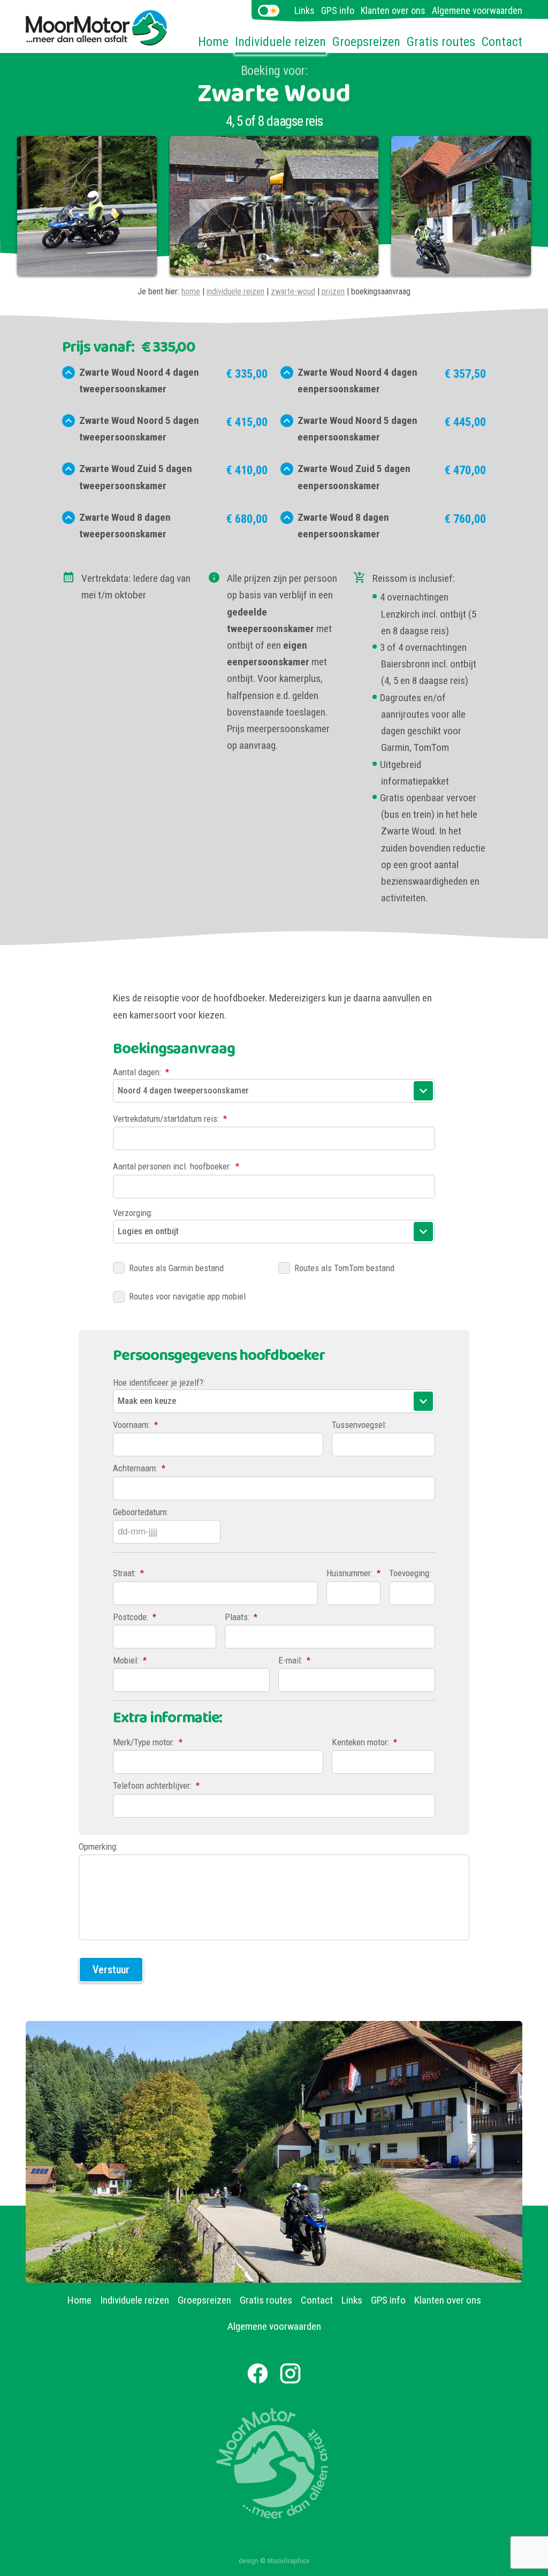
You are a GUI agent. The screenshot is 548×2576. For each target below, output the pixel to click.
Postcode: (135, 1617)
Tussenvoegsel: (359, 1425)
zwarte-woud (293, 291)
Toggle (269, 11)
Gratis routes (441, 42)
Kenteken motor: (364, 1742)
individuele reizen (235, 291)
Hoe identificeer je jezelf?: (159, 1382)
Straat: (128, 1573)
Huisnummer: (353, 1573)
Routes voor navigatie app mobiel (187, 1296)
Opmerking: (98, 1846)
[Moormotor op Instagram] (290, 2373)
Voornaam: (135, 1425)
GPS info (338, 10)
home (191, 291)
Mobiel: (130, 1660)
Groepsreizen (366, 42)
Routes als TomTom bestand (344, 1268)
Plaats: (241, 1617)
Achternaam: (139, 1468)
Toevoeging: (410, 1573)
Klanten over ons (393, 10)
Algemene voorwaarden (477, 10)
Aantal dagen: (141, 1072)
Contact (502, 42)
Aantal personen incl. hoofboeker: (176, 1166)
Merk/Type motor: (148, 1742)
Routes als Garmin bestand (176, 1268)
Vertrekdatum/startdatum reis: (170, 1119)
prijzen (333, 291)
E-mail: (294, 1660)
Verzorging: (133, 1213)
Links (305, 10)
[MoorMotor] (97, 38)
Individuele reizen (280, 42)
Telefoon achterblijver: (156, 1785)
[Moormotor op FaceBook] (258, 2373)
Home (213, 42)
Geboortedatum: (140, 1512)
